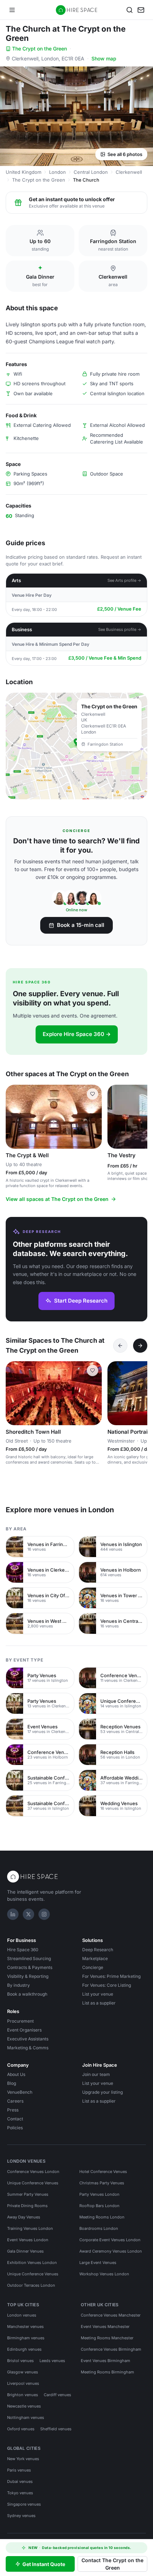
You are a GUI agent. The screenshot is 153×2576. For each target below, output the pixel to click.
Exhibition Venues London (32, 2263)
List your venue (98, 1994)
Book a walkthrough (27, 1994)
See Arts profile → (124, 580)
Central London (91, 172)
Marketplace (95, 1958)
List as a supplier (99, 2003)
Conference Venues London (33, 2172)
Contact (15, 2119)
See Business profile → (120, 629)
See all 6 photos (125, 154)
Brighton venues (23, 2395)
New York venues (23, 2459)
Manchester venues (25, 2327)
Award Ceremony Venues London (111, 2251)
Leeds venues (52, 2361)
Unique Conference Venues (33, 2183)
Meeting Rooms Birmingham (107, 2372)
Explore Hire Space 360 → (77, 1034)
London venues (22, 2315)
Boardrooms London (99, 2228)
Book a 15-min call (81, 925)
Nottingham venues (26, 2417)
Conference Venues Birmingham (111, 2349)
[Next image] (93, 1117)
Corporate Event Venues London (110, 2240)
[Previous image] (14, 1117)
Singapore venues (24, 2504)
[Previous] (120, 1346)
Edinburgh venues (24, 2349)
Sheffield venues (56, 2429)
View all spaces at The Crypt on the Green (57, 1199)
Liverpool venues (23, 2383)
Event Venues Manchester (105, 2327)
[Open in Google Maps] (76, 746)
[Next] (140, 1346)
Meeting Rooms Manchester (107, 2338)
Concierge (93, 1967)
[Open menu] (12, 10)
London (57, 172)
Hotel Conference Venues (103, 2172)
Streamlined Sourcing (29, 1958)
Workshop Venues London (104, 2274)
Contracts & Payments (30, 1967)
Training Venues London (30, 2228)
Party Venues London (99, 2194)
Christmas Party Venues (102, 2183)
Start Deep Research (81, 1301)
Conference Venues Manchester (111, 2315)
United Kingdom (23, 172)
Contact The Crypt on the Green (112, 2564)
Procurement (20, 2021)
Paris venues (19, 2470)
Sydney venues (21, 2516)
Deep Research (98, 1950)
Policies (15, 2128)
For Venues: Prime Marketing (111, 1976)
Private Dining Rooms (27, 2206)
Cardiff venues (57, 2395)
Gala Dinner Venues (25, 2251)
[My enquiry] (141, 10)
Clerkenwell (129, 172)
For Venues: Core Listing (107, 1985)
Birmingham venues (26, 2338)
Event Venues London (28, 2240)
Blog (12, 2083)
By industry (19, 1985)
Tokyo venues (20, 2493)
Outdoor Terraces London (31, 2285)
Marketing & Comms (28, 2048)
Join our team (96, 2074)
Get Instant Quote (44, 2564)
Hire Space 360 (23, 1950)
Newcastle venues (24, 2406)
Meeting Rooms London (102, 2217)
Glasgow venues (23, 2372)
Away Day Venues (24, 2217)
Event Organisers (24, 2030)
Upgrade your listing (102, 2092)
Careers (15, 2101)
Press (13, 2110)
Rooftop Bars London (99, 2206)
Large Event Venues (98, 2263)
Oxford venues (21, 2429)
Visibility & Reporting (28, 1976)
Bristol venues (20, 2361)
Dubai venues (20, 2481)
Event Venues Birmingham (105, 2361)
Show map (104, 58)
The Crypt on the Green (39, 49)
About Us (16, 2074)
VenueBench (20, 2092)
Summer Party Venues (28, 2194)
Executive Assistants (28, 2039)
